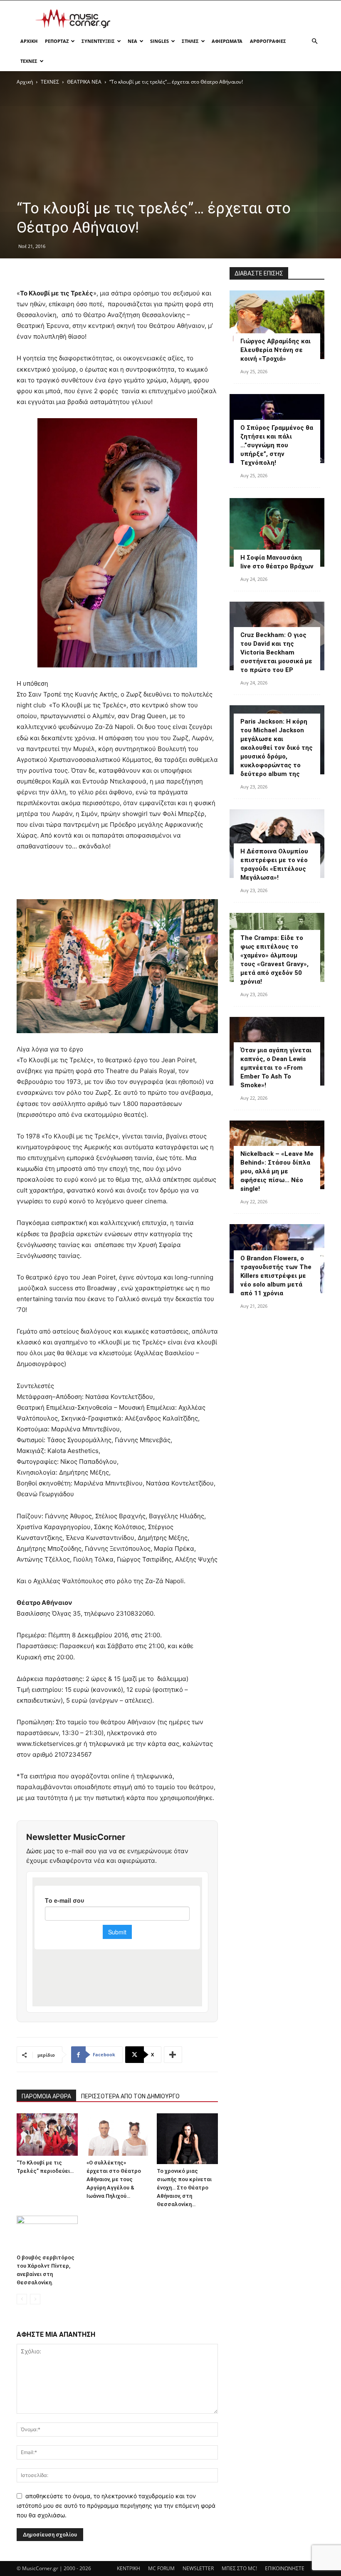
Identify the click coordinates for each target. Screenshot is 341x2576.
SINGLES (159, 41)
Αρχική (25, 82)
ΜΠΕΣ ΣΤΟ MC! (239, 2568)
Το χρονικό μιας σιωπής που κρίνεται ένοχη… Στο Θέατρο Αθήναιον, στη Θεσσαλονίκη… (184, 2188)
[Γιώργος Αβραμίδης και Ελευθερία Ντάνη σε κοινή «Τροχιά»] (277, 325)
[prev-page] (22, 2299)
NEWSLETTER (198, 2568)
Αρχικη (29, 41)
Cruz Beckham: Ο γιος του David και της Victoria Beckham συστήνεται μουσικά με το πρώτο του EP (276, 652)
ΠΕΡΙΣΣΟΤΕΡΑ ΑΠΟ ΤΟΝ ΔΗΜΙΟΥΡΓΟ (130, 2096)
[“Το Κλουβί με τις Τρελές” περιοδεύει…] (47, 2134)
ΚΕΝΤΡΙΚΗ (128, 2568)
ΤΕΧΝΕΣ (29, 61)
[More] (173, 2055)
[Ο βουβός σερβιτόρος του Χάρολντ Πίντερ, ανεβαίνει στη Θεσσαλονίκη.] (47, 2233)
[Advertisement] (227, 19)
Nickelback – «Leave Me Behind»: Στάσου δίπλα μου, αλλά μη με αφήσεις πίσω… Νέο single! (277, 1171)
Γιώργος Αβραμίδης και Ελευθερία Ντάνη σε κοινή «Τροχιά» (276, 350)
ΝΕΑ (132, 41)
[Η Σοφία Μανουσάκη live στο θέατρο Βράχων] (277, 532)
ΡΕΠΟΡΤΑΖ (57, 41)
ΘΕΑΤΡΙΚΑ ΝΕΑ (84, 82)
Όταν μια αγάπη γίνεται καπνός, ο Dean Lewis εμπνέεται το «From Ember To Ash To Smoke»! (276, 1068)
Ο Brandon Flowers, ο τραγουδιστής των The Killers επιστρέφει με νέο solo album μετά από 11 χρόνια (276, 1276)
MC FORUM (161, 2568)
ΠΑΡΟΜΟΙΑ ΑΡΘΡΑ (46, 2096)
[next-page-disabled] (35, 2299)
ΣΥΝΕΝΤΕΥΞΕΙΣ (98, 41)
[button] (314, 41)
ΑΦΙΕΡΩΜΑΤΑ (227, 41)
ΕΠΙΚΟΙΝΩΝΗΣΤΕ (285, 2568)
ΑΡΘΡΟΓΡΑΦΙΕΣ (268, 41)
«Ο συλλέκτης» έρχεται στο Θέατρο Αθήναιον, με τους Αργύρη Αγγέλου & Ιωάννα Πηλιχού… (114, 2179)
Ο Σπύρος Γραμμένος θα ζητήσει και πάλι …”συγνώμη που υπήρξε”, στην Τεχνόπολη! (277, 445)
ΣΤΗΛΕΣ (190, 41)
